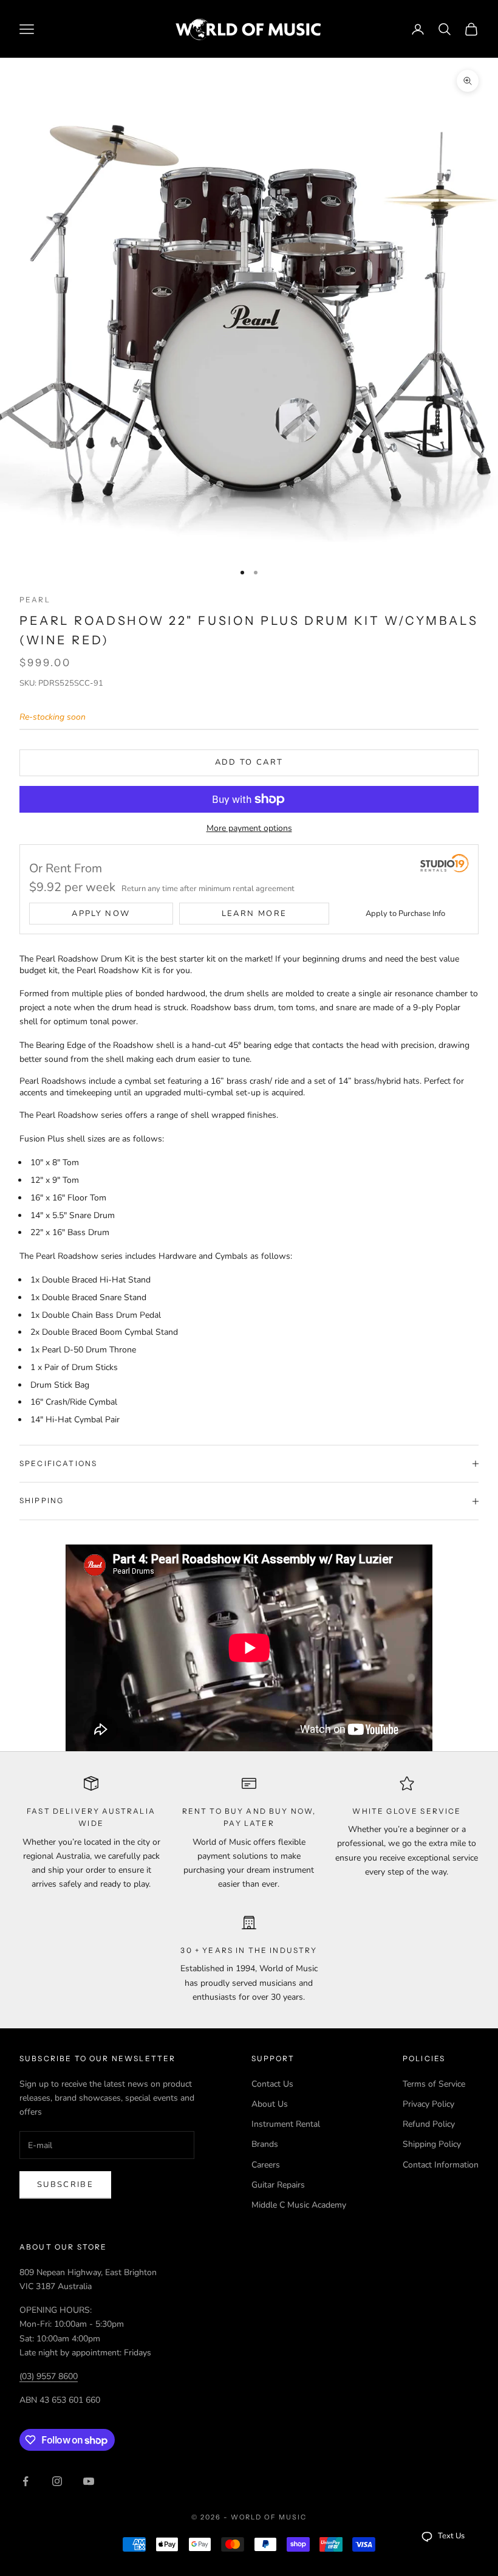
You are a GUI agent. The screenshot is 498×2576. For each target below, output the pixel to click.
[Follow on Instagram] (57, 2481)
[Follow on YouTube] (89, 2481)
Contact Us (272, 2084)
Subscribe (65, 2185)
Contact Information (441, 2165)
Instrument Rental (286, 2124)
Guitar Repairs (278, 2185)
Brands (265, 2144)
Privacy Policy (428, 2104)
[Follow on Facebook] (26, 2481)
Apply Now (101, 914)
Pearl (35, 600)
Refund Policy (429, 2124)
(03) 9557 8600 (49, 2376)
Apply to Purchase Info (405, 914)
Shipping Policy (432, 2144)
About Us (270, 2104)
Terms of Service (434, 2084)
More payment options (249, 828)
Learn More (254, 914)
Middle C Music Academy (299, 2205)
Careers (266, 2165)
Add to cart (249, 762)
